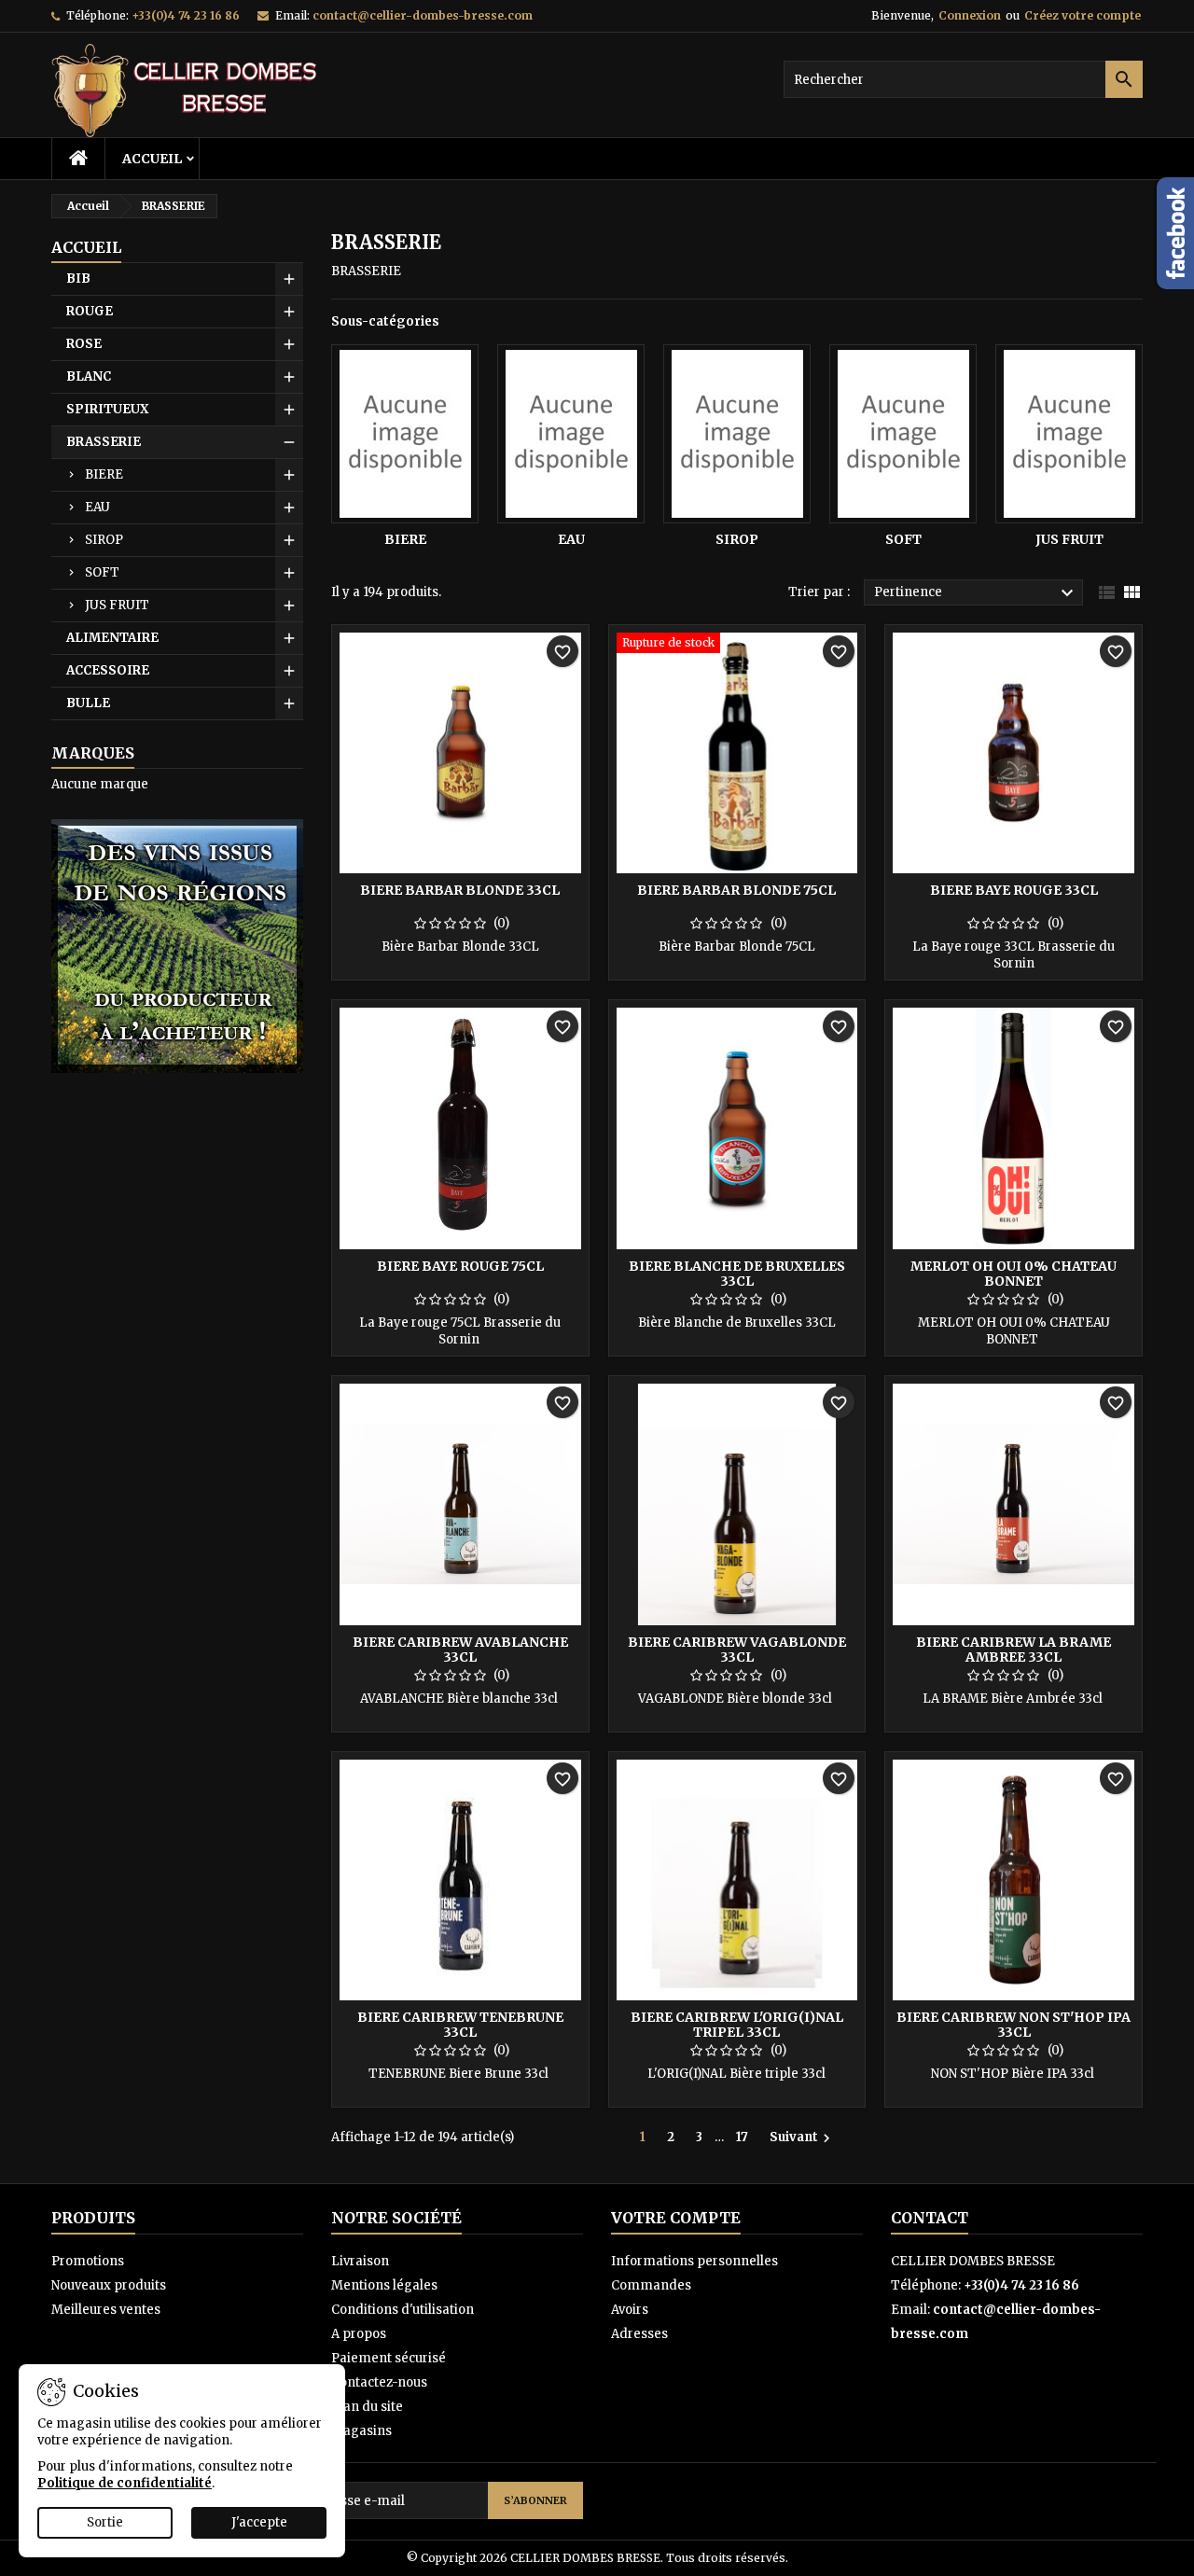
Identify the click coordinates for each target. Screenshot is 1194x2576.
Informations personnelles (694, 2261)
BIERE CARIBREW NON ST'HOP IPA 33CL (1014, 2025)
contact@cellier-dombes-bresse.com (423, 15)
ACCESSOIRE (108, 670)
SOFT (102, 572)
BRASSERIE (104, 442)
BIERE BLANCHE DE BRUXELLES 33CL (737, 1274)
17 (742, 2137)
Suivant (802, 2137)
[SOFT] (903, 434)
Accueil (152, 159)
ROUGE (90, 311)
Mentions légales (384, 2285)
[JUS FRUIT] (1069, 434)
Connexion (970, 15)
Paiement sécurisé (389, 2358)
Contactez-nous (379, 2382)
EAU (97, 507)
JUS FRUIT (117, 605)
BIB (78, 278)
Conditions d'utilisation (403, 2310)
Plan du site (367, 2407)
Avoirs (630, 2310)
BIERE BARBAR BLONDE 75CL (736, 890)
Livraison (360, 2261)
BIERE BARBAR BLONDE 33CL (460, 890)
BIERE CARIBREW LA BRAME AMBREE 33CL (1014, 1650)
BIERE (104, 474)
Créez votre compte (1083, 15)
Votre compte (676, 2218)
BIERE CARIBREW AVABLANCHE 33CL (460, 1650)
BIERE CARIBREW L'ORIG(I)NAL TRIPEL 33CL (737, 2025)
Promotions (88, 2261)
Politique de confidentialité (125, 2483)
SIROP (104, 540)
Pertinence (976, 593)
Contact (930, 2218)
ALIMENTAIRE (112, 638)
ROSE (84, 344)
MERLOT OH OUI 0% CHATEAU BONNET (1014, 1274)
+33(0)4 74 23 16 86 (186, 15)
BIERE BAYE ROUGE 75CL (460, 1266)
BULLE (88, 703)
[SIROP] (737, 434)
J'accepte (259, 2522)
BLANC (89, 376)
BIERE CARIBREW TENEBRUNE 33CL (460, 2025)
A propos (359, 2334)
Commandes (651, 2285)
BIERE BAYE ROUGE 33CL (1014, 890)
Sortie (105, 2522)
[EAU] (571, 434)
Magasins (361, 2431)
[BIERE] (405, 434)
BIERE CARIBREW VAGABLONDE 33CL (737, 1650)
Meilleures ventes (106, 2310)
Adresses (639, 2334)
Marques (93, 753)
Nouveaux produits (109, 2285)
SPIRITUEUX (107, 409)
